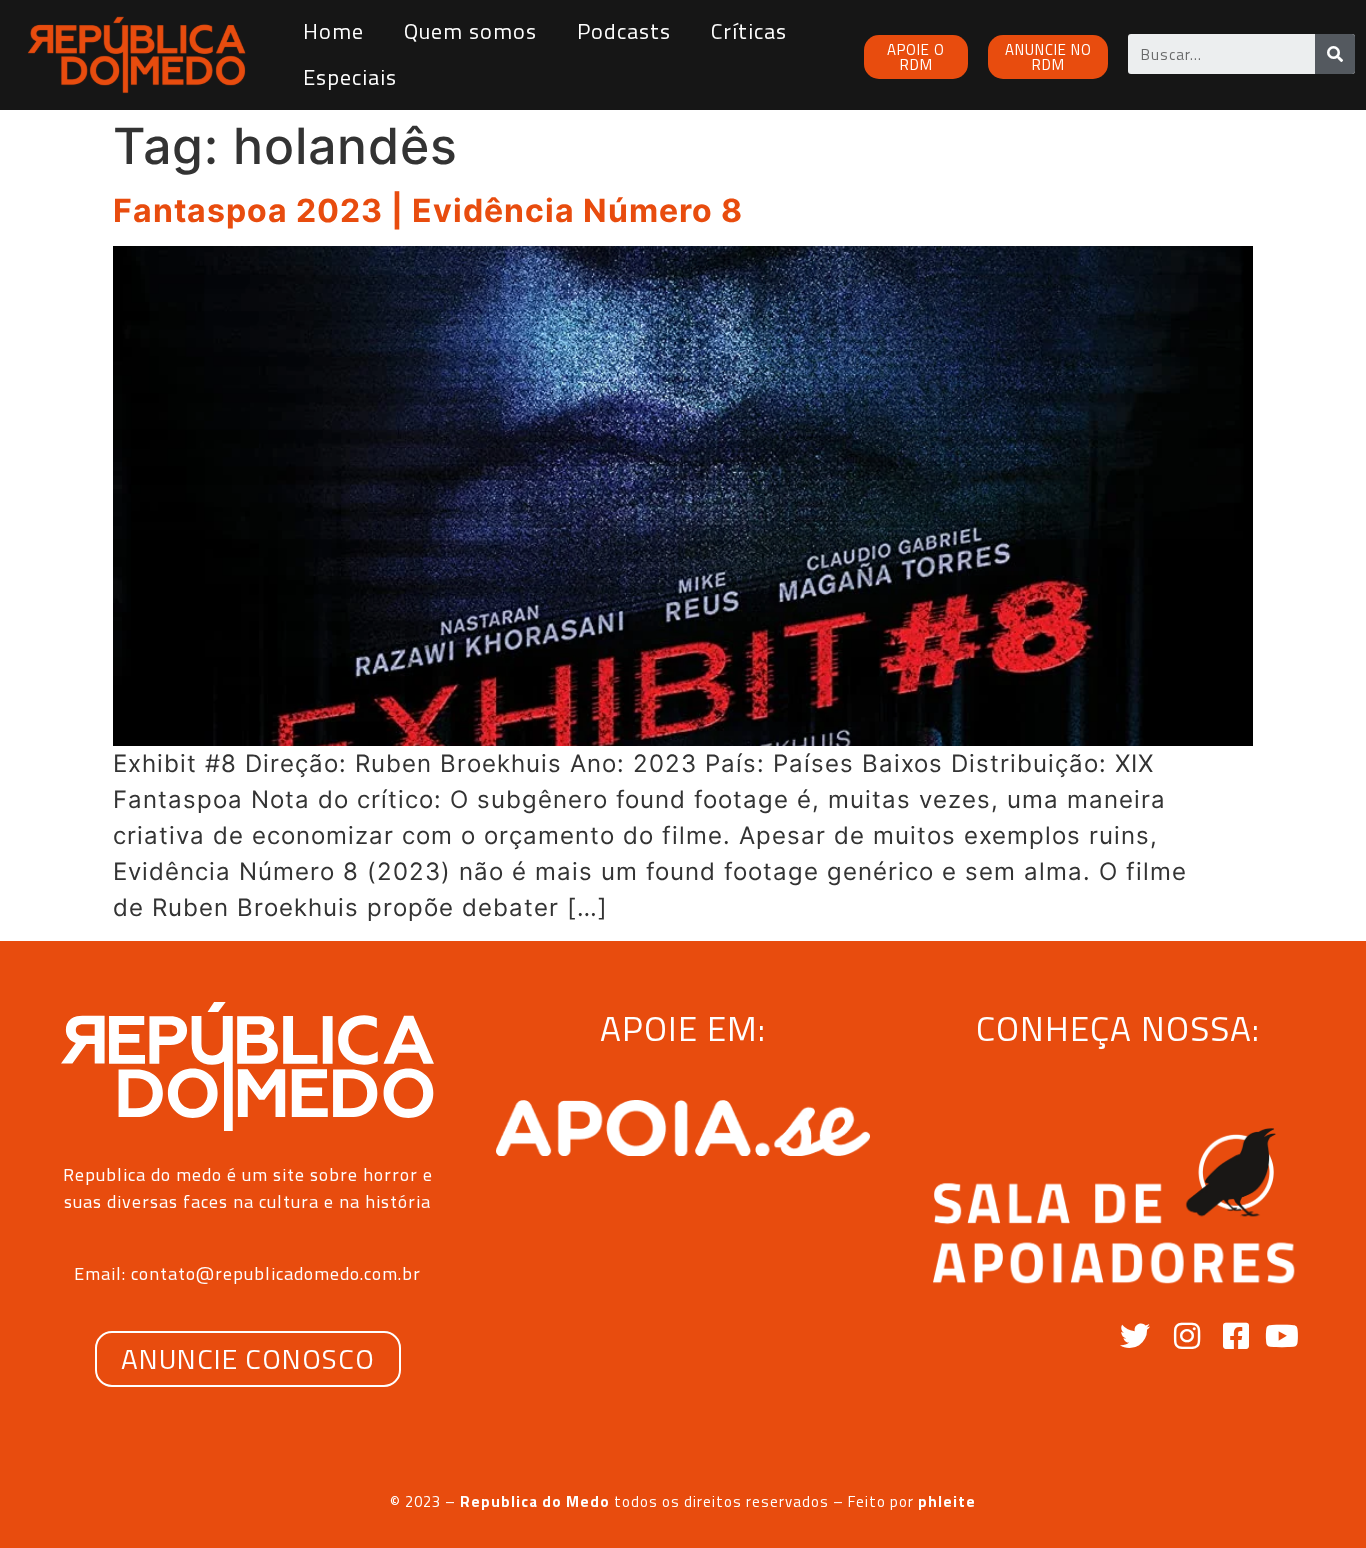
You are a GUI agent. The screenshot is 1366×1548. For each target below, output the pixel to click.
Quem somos (470, 31)
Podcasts (624, 31)
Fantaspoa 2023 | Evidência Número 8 (428, 210)
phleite (947, 1501)
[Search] (1335, 54)
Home (333, 31)
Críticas (749, 31)
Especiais (350, 77)
